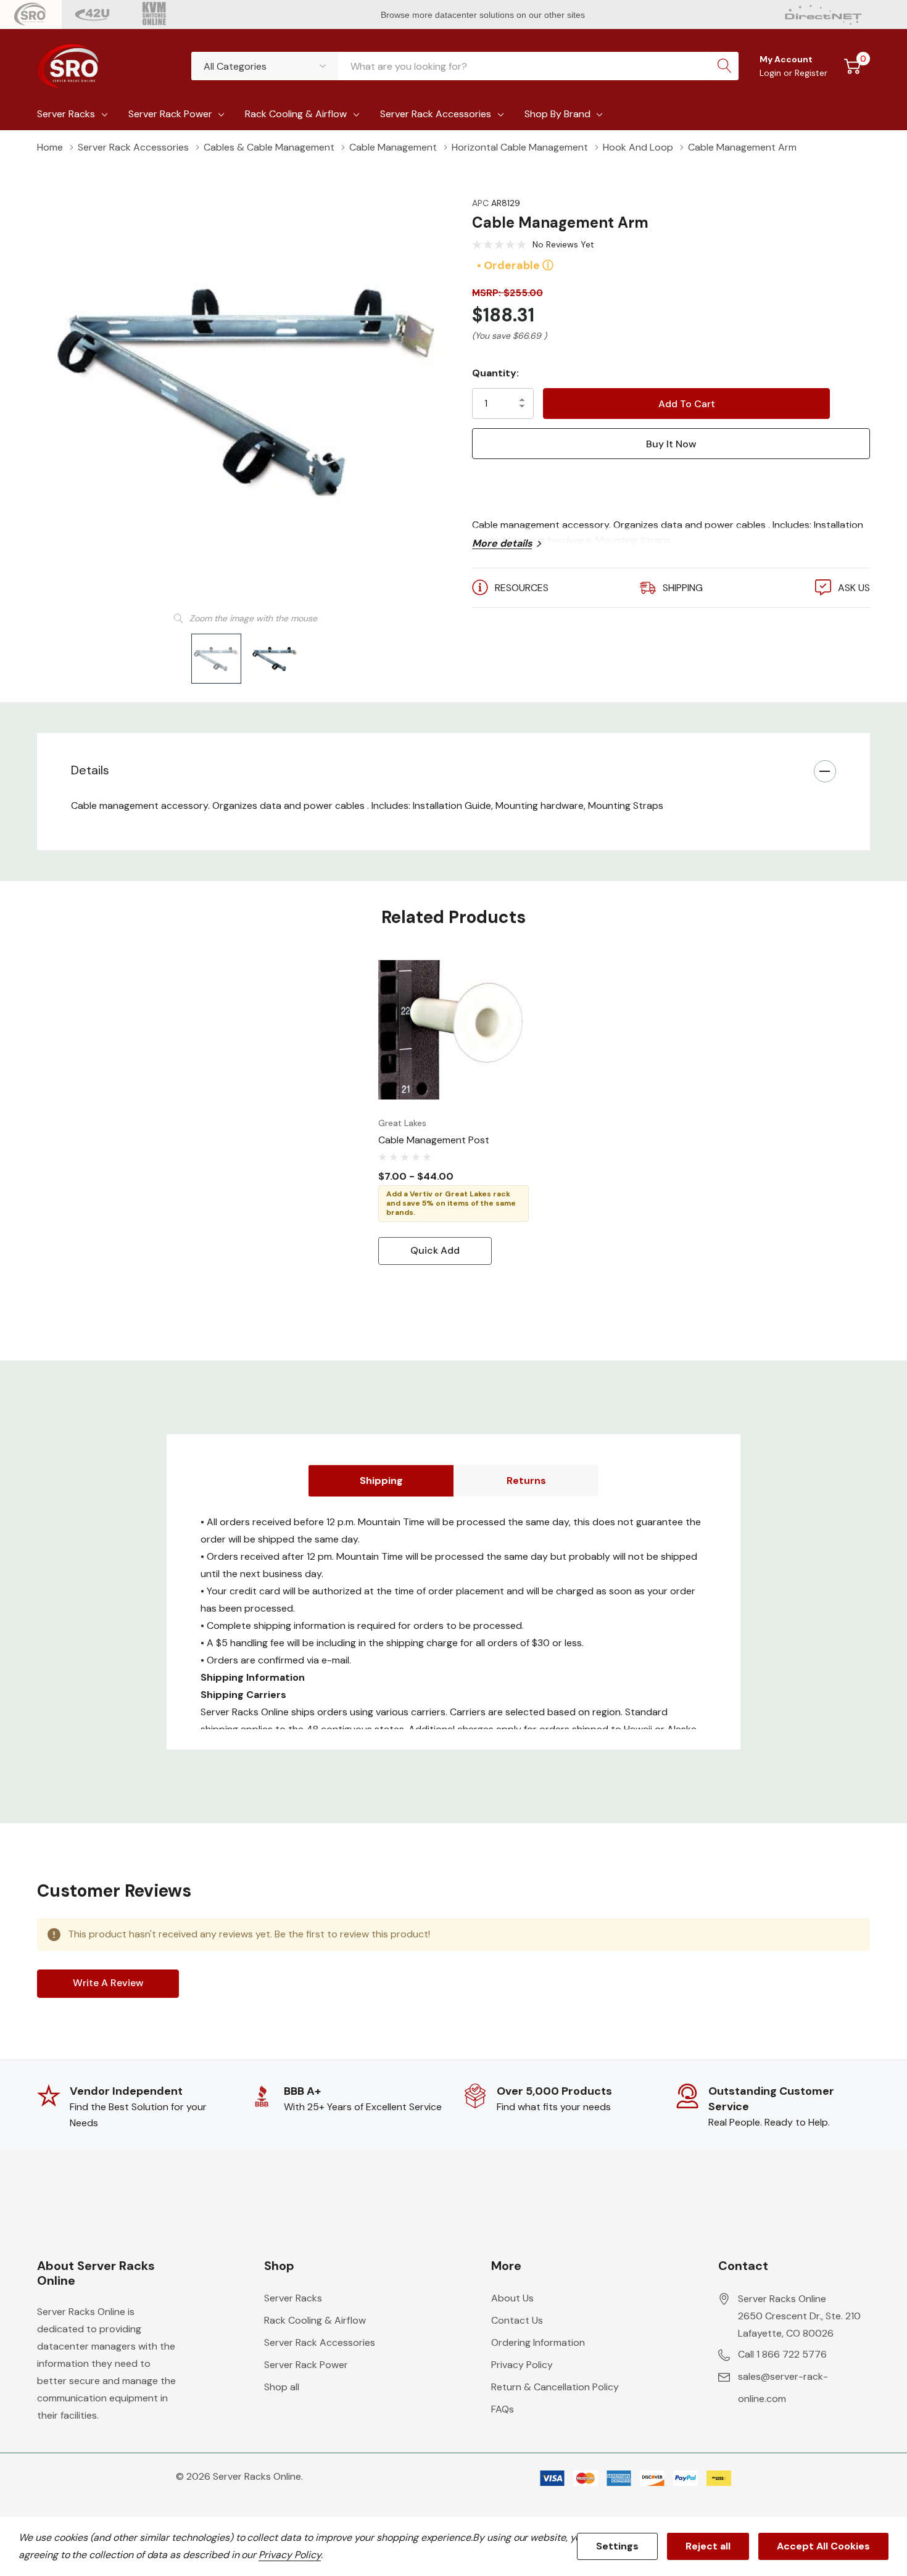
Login (772, 73)
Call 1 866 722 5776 (782, 2354)
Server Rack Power (170, 114)
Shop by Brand (557, 114)
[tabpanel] (453, 1110)
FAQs (503, 2409)
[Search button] (724, 66)
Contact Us (517, 2320)
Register (811, 73)
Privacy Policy (522, 2365)
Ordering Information (538, 2342)
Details (90, 770)
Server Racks (66, 114)
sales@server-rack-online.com (783, 2388)
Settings (617, 2546)
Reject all (708, 2546)
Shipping (381, 1481)
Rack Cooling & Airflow (296, 114)
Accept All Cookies (823, 2546)
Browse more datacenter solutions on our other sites (484, 15)
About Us (512, 2298)
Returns (526, 1481)
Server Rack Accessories (436, 114)
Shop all (282, 2387)
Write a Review (108, 1983)
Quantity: (495, 373)
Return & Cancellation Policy (555, 2387)
